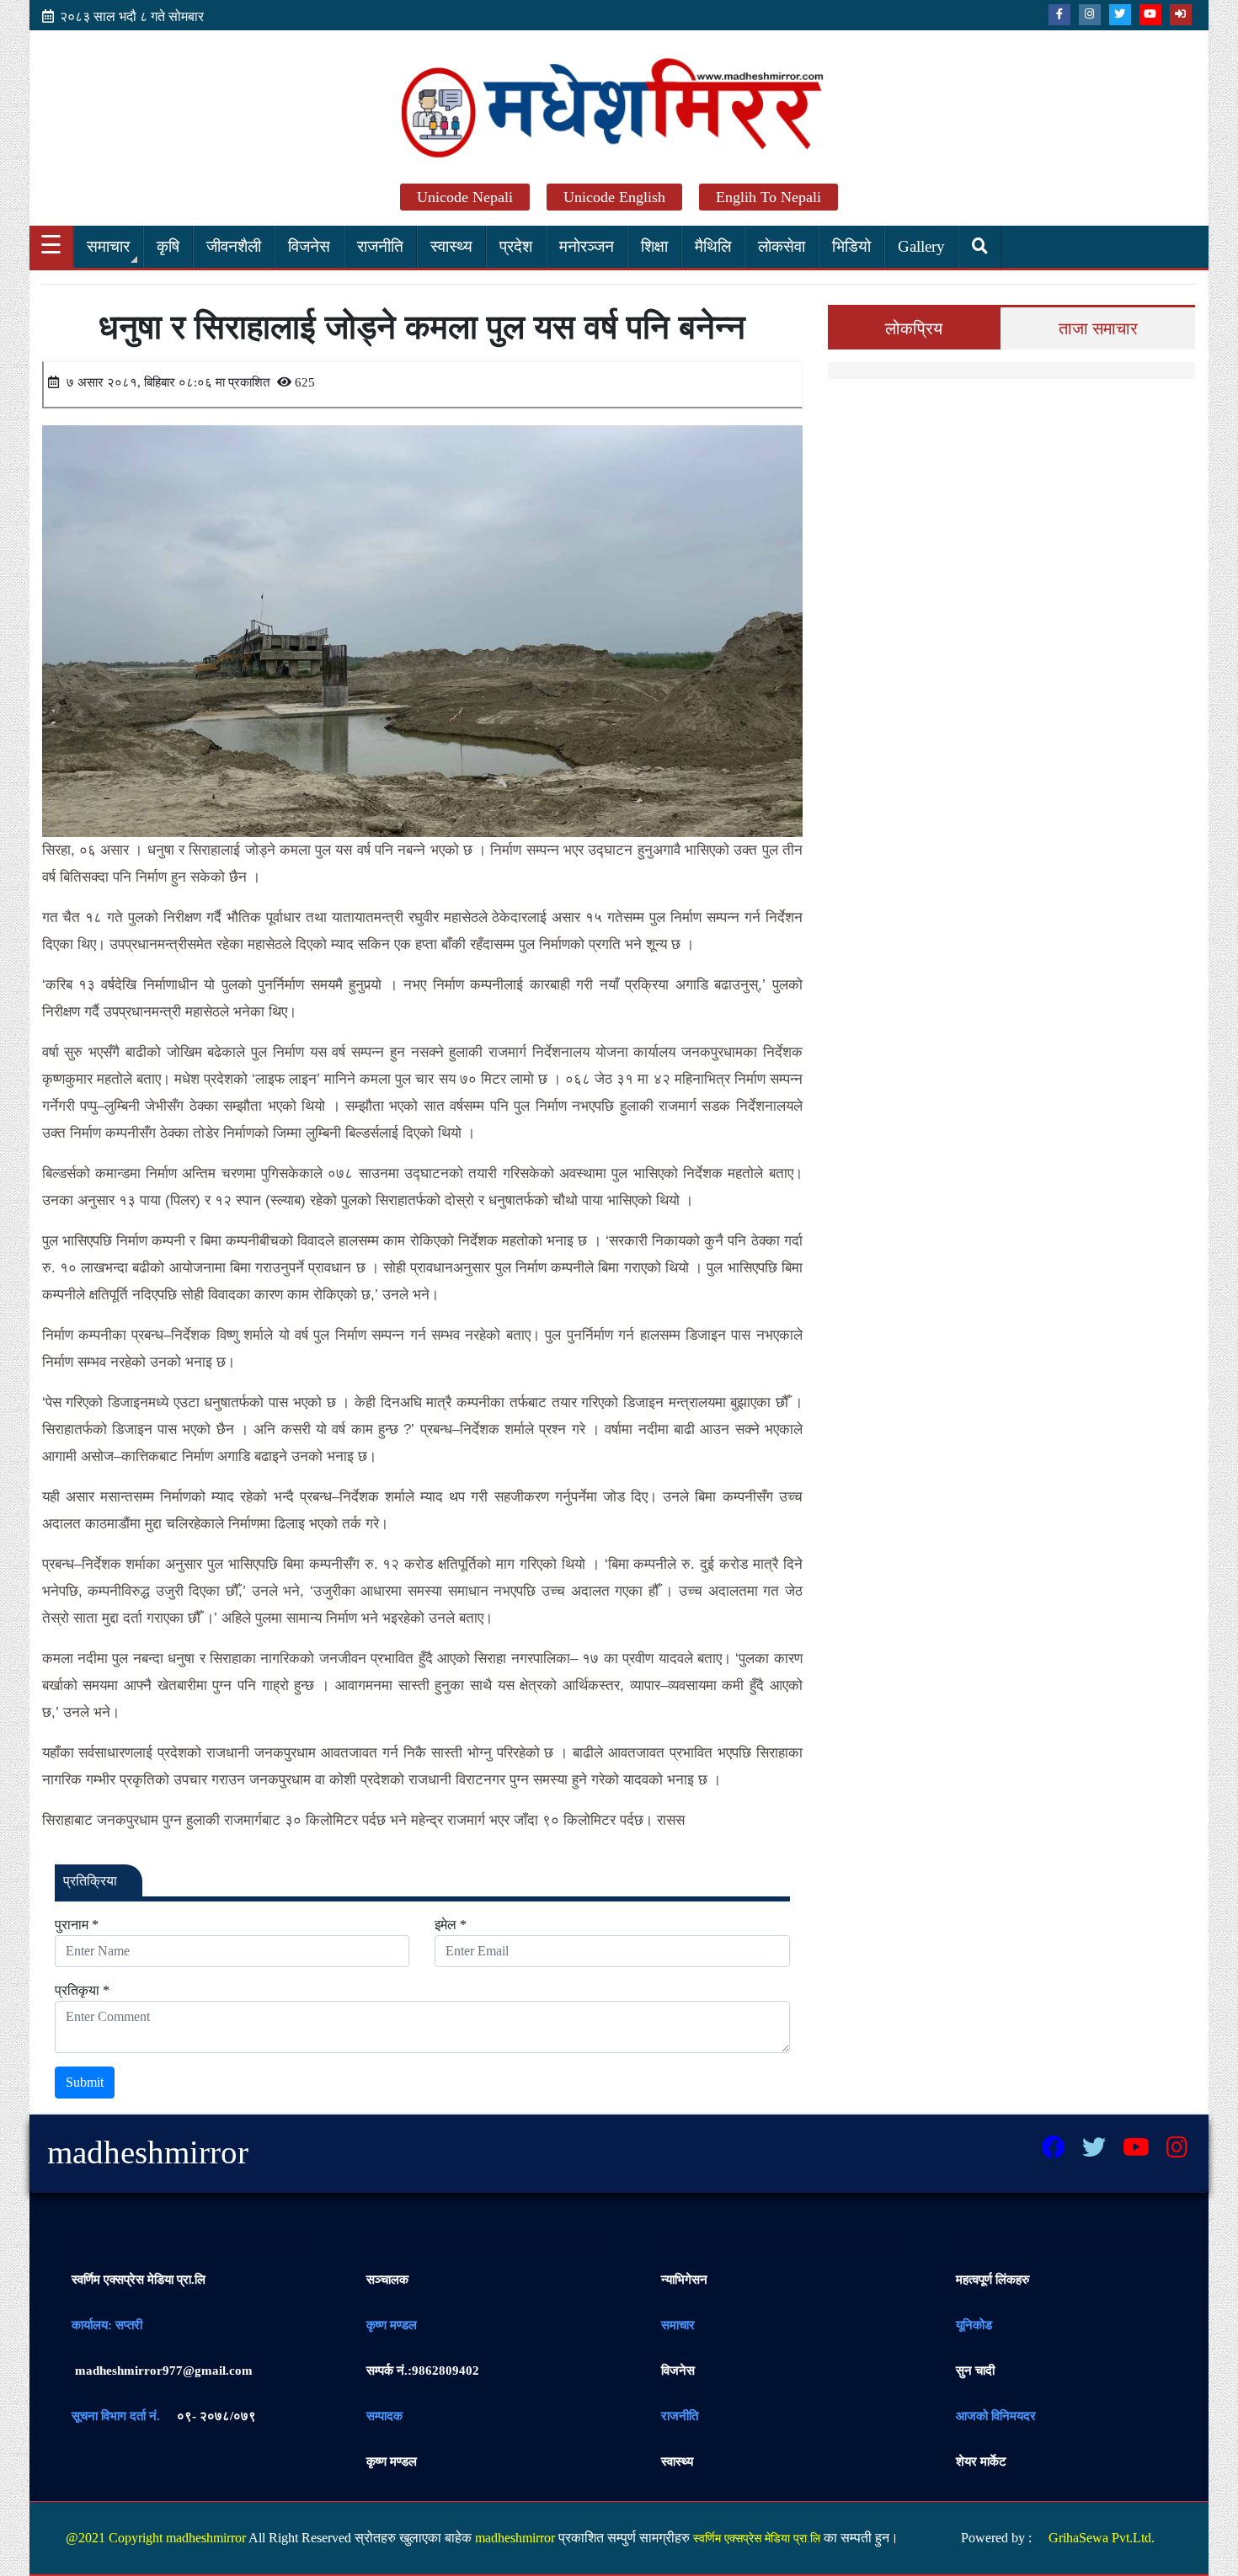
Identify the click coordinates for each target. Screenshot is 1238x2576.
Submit (85, 2082)
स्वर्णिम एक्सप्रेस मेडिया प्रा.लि (139, 2280)
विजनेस (309, 246)
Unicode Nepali (465, 197)
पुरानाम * (77, 1925)
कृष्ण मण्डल (392, 2325)
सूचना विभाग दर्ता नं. (116, 2416)
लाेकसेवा (782, 246)
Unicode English (614, 197)
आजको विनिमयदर (996, 2416)
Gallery (921, 246)
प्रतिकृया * (82, 1990)
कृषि (168, 246)
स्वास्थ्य (451, 246)
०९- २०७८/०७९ (216, 2416)
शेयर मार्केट (981, 2461)
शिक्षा (654, 246)
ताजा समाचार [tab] (1098, 328)
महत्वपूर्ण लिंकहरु (993, 2280)
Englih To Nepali (768, 197)
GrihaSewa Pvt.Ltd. (1102, 2538)
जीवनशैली (234, 246)
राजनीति (380, 246)
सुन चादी (975, 2371)
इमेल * (451, 1925)
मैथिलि (713, 246)
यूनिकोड (974, 2325)
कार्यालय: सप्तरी (107, 2325)
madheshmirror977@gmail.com (162, 2371)
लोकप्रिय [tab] (914, 328)
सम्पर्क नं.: (389, 2371)
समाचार (108, 246)
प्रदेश (516, 246)
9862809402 (423, 2371)
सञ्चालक (387, 2280)
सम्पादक (384, 2416)
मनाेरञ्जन (587, 246)
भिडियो (851, 246)
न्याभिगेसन (684, 2280)
